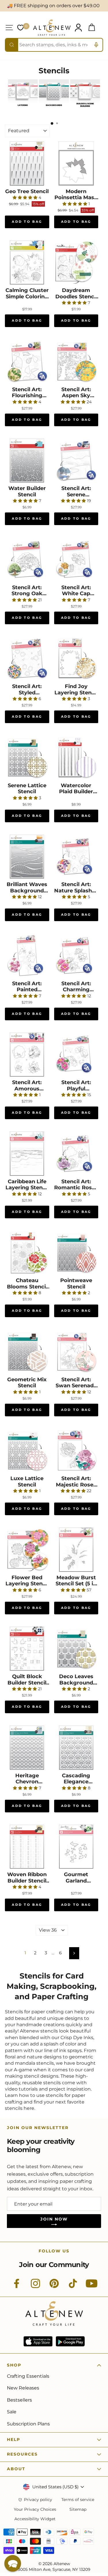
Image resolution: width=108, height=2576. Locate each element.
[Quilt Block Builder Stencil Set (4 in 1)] (27, 1649)
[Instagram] (35, 2287)
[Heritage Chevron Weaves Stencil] (27, 1748)
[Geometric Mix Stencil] (27, 1352)
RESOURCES (22, 2454)
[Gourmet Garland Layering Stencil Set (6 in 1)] (76, 1847)
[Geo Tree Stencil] (27, 164)
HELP (14, 2439)
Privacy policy (38, 2500)
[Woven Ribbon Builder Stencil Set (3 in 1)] (27, 1847)
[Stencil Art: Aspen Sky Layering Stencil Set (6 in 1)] (76, 362)
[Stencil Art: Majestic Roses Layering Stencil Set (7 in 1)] (76, 1451)
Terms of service (78, 2500)
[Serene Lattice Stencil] (27, 758)
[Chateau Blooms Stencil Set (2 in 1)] (27, 1253)
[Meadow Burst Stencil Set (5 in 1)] (76, 1550)
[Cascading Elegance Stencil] (76, 1748)
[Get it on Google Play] (70, 2341)
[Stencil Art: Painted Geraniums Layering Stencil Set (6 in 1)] (27, 956)
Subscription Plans (28, 2424)
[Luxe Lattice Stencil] (27, 1451)
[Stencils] (23, 108)
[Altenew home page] (52, 28)
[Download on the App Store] (38, 2341)
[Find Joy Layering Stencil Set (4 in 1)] (76, 659)
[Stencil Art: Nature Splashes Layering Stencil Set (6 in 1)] (76, 857)
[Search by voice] (96, 45)
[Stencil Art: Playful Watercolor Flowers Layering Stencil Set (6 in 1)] (76, 1055)
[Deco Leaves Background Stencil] (76, 1649)
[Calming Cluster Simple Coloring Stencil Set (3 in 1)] (27, 263)
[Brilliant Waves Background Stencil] (27, 857)
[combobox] (54, 45)
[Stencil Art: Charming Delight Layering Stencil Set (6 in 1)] (76, 956)
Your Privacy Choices (35, 2509)
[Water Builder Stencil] (27, 461)
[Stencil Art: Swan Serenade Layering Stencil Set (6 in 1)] (76, 1352)
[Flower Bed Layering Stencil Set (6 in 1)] (27, 1550)
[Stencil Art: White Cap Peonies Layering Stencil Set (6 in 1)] (76, 560)
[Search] (12, 45)
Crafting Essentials (28, 2376)
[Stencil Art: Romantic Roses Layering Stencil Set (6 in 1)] (76, 1154)
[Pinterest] (54, 2287)
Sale (12, 2412)
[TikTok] (73, 2287)
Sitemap (78, 2509)
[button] (13, 2563)
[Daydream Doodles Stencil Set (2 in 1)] (76, 263)
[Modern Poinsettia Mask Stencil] (76, 164)
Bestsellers (19, 2400)
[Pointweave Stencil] (76, 1253)
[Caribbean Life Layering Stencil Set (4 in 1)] (27, 1154)
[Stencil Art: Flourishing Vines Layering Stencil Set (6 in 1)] (27, 362)
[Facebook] (17, 2287)
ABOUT (16, 2469)
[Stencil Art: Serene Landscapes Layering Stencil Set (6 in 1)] (76, 461)
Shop (14, 2365)
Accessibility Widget (35, 2519)
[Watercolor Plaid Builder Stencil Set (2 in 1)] (76, 758)
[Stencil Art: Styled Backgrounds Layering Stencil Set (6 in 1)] (27, 659)
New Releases (23, 2388)
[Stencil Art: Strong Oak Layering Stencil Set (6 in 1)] (27, 560)
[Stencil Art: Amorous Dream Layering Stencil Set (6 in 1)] (27, 1055)
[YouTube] (92, 2287)
